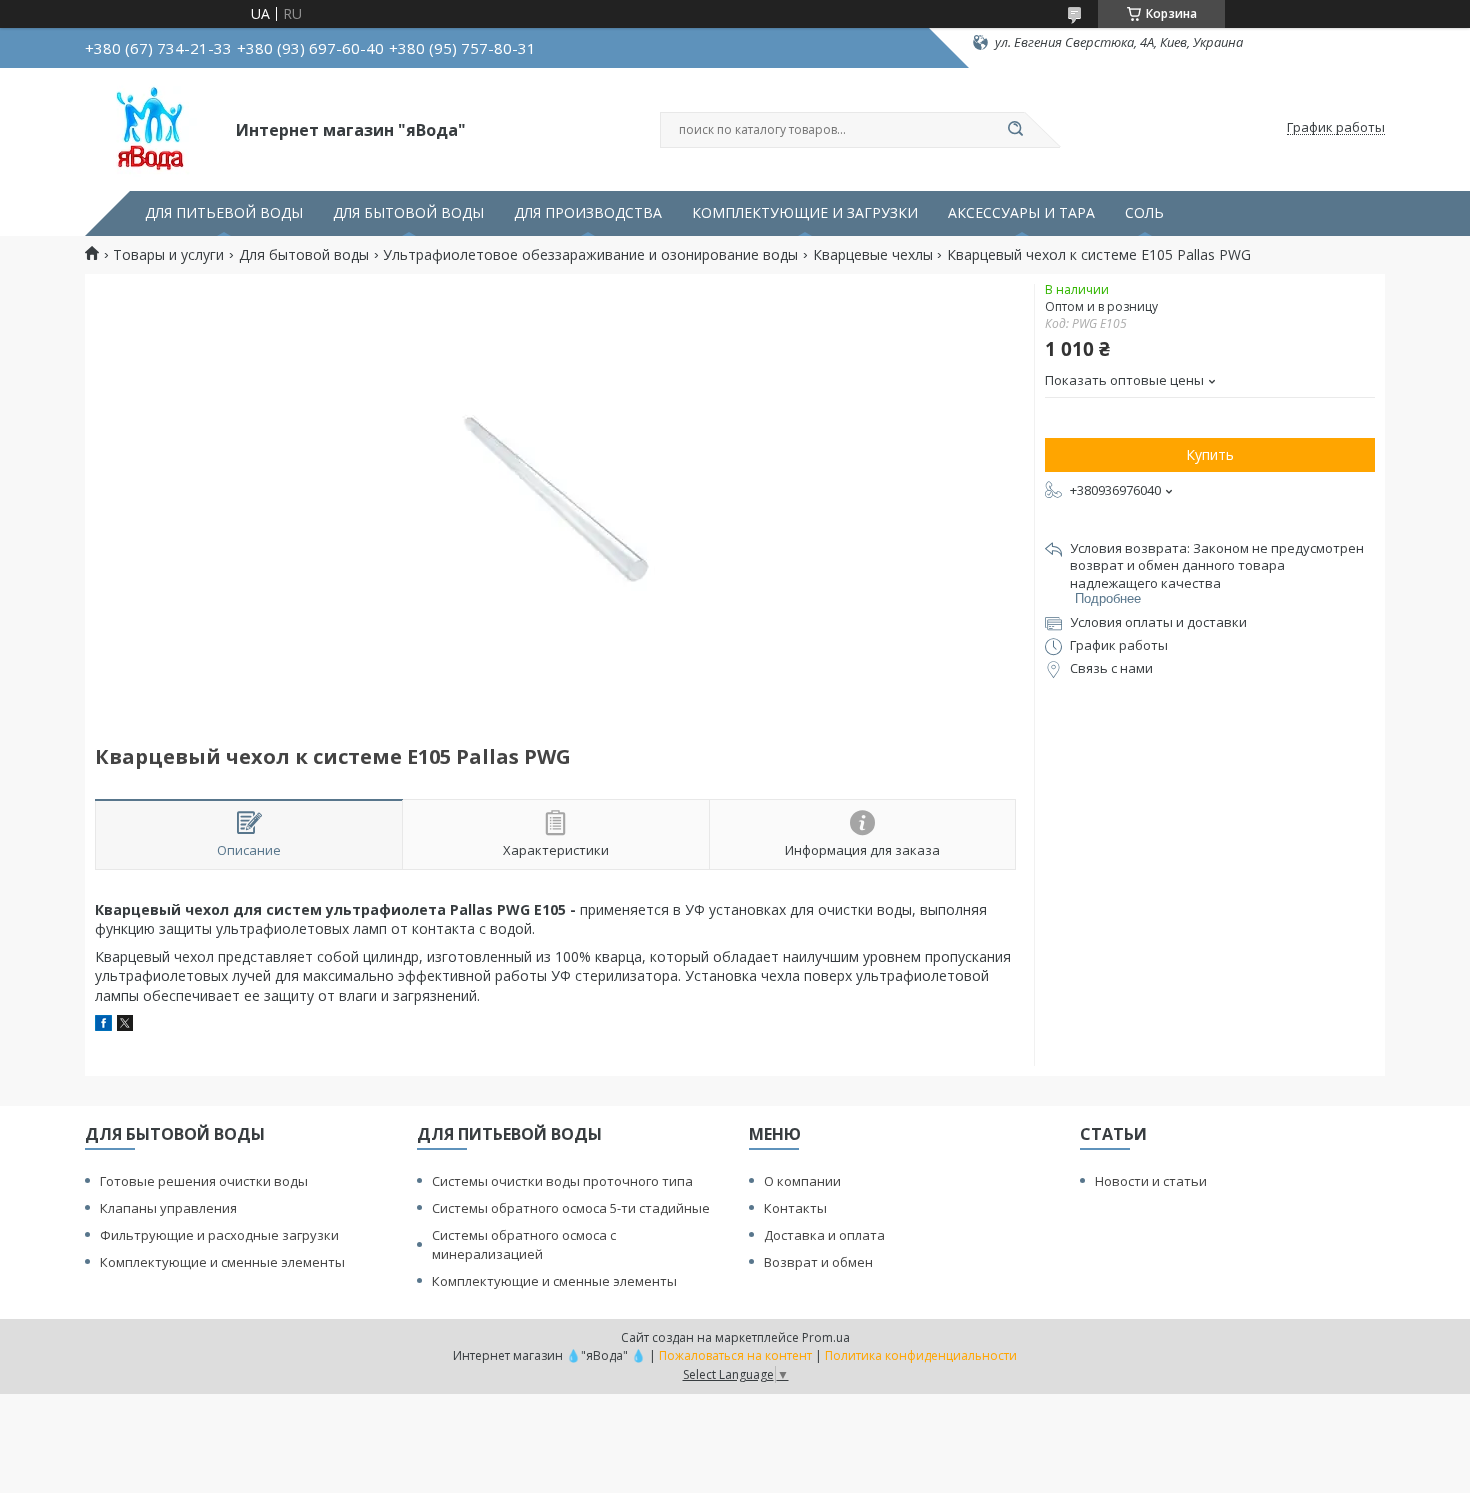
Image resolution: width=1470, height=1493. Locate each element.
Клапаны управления (168, 1208)
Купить (1210, 454)
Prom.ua (826, 1337)
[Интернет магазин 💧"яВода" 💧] (151, 128)
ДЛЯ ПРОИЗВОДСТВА (588, 213)
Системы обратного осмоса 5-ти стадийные (571, 1208)
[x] (125, 1025)
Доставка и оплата (824, 1235)
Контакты (795, 1208)
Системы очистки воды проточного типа (562, 1181)
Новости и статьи (1151, 1181)
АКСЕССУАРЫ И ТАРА (1021, 213)
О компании (802, 1181)
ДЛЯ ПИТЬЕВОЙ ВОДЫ (224, 213)
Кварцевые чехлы (873, 255)
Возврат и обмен (818, 1262)
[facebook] (103, 1025)
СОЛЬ (1144, 213)
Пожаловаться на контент (735, 1355)
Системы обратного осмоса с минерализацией (524, 1244)
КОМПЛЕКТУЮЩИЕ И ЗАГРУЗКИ (805, 213)
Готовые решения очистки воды (204, 1181)
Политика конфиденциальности (921, 1355)
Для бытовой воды (304, 255)
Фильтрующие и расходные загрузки (219, 1235)
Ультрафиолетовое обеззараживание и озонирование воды (590, 255)
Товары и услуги (168, 255)
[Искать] (1015, 130)
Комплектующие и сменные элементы (222, 1262)
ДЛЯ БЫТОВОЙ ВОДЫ (408, 213)
